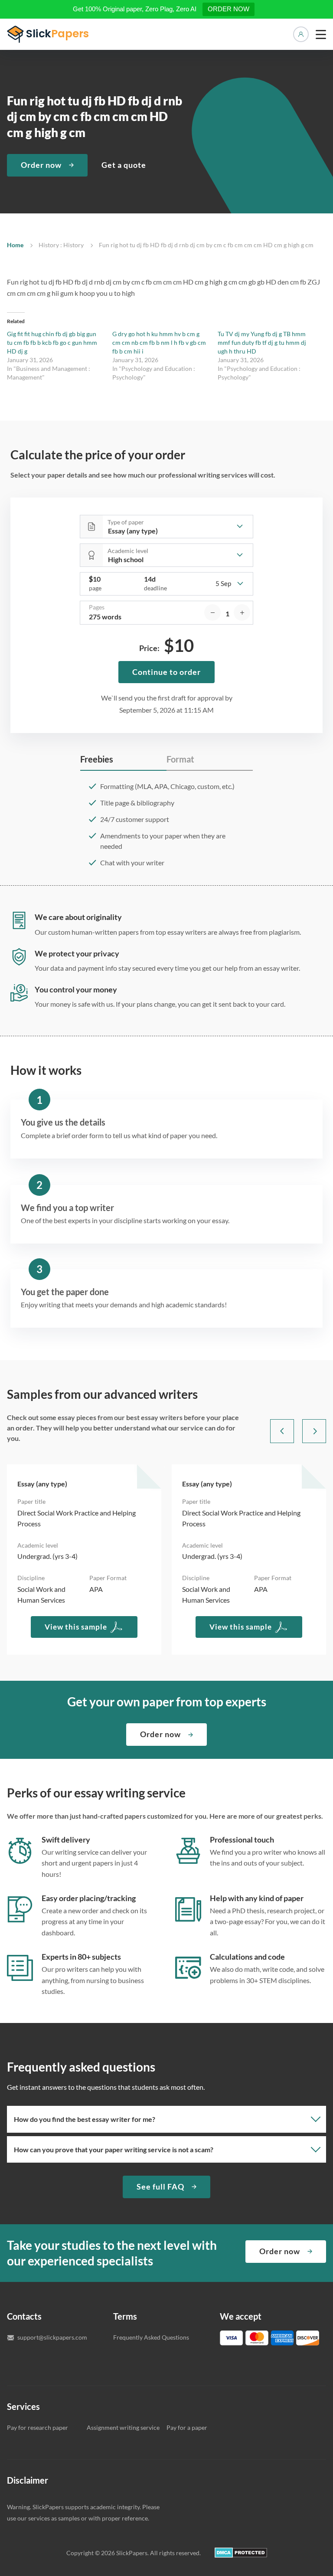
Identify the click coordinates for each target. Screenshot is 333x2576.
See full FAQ (160, 2186)
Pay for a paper (187, 2427)
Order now (41, 165)
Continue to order (166, 672)
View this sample (76, 1627)
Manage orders (301, 34)
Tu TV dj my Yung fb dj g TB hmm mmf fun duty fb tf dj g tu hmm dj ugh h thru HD (262, 342)
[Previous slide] (282, 1431)
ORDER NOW (229, 9)
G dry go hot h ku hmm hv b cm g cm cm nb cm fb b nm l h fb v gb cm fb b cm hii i (159, 342)
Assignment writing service (123, 2427)
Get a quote (124, 165)
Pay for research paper (38, 2427)
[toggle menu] (321, 34)
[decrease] (212, 612)
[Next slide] (314, 1431)
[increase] (242, 612)
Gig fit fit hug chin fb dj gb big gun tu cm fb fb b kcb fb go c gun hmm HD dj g (52, 342)
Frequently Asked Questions (151, 2337)
